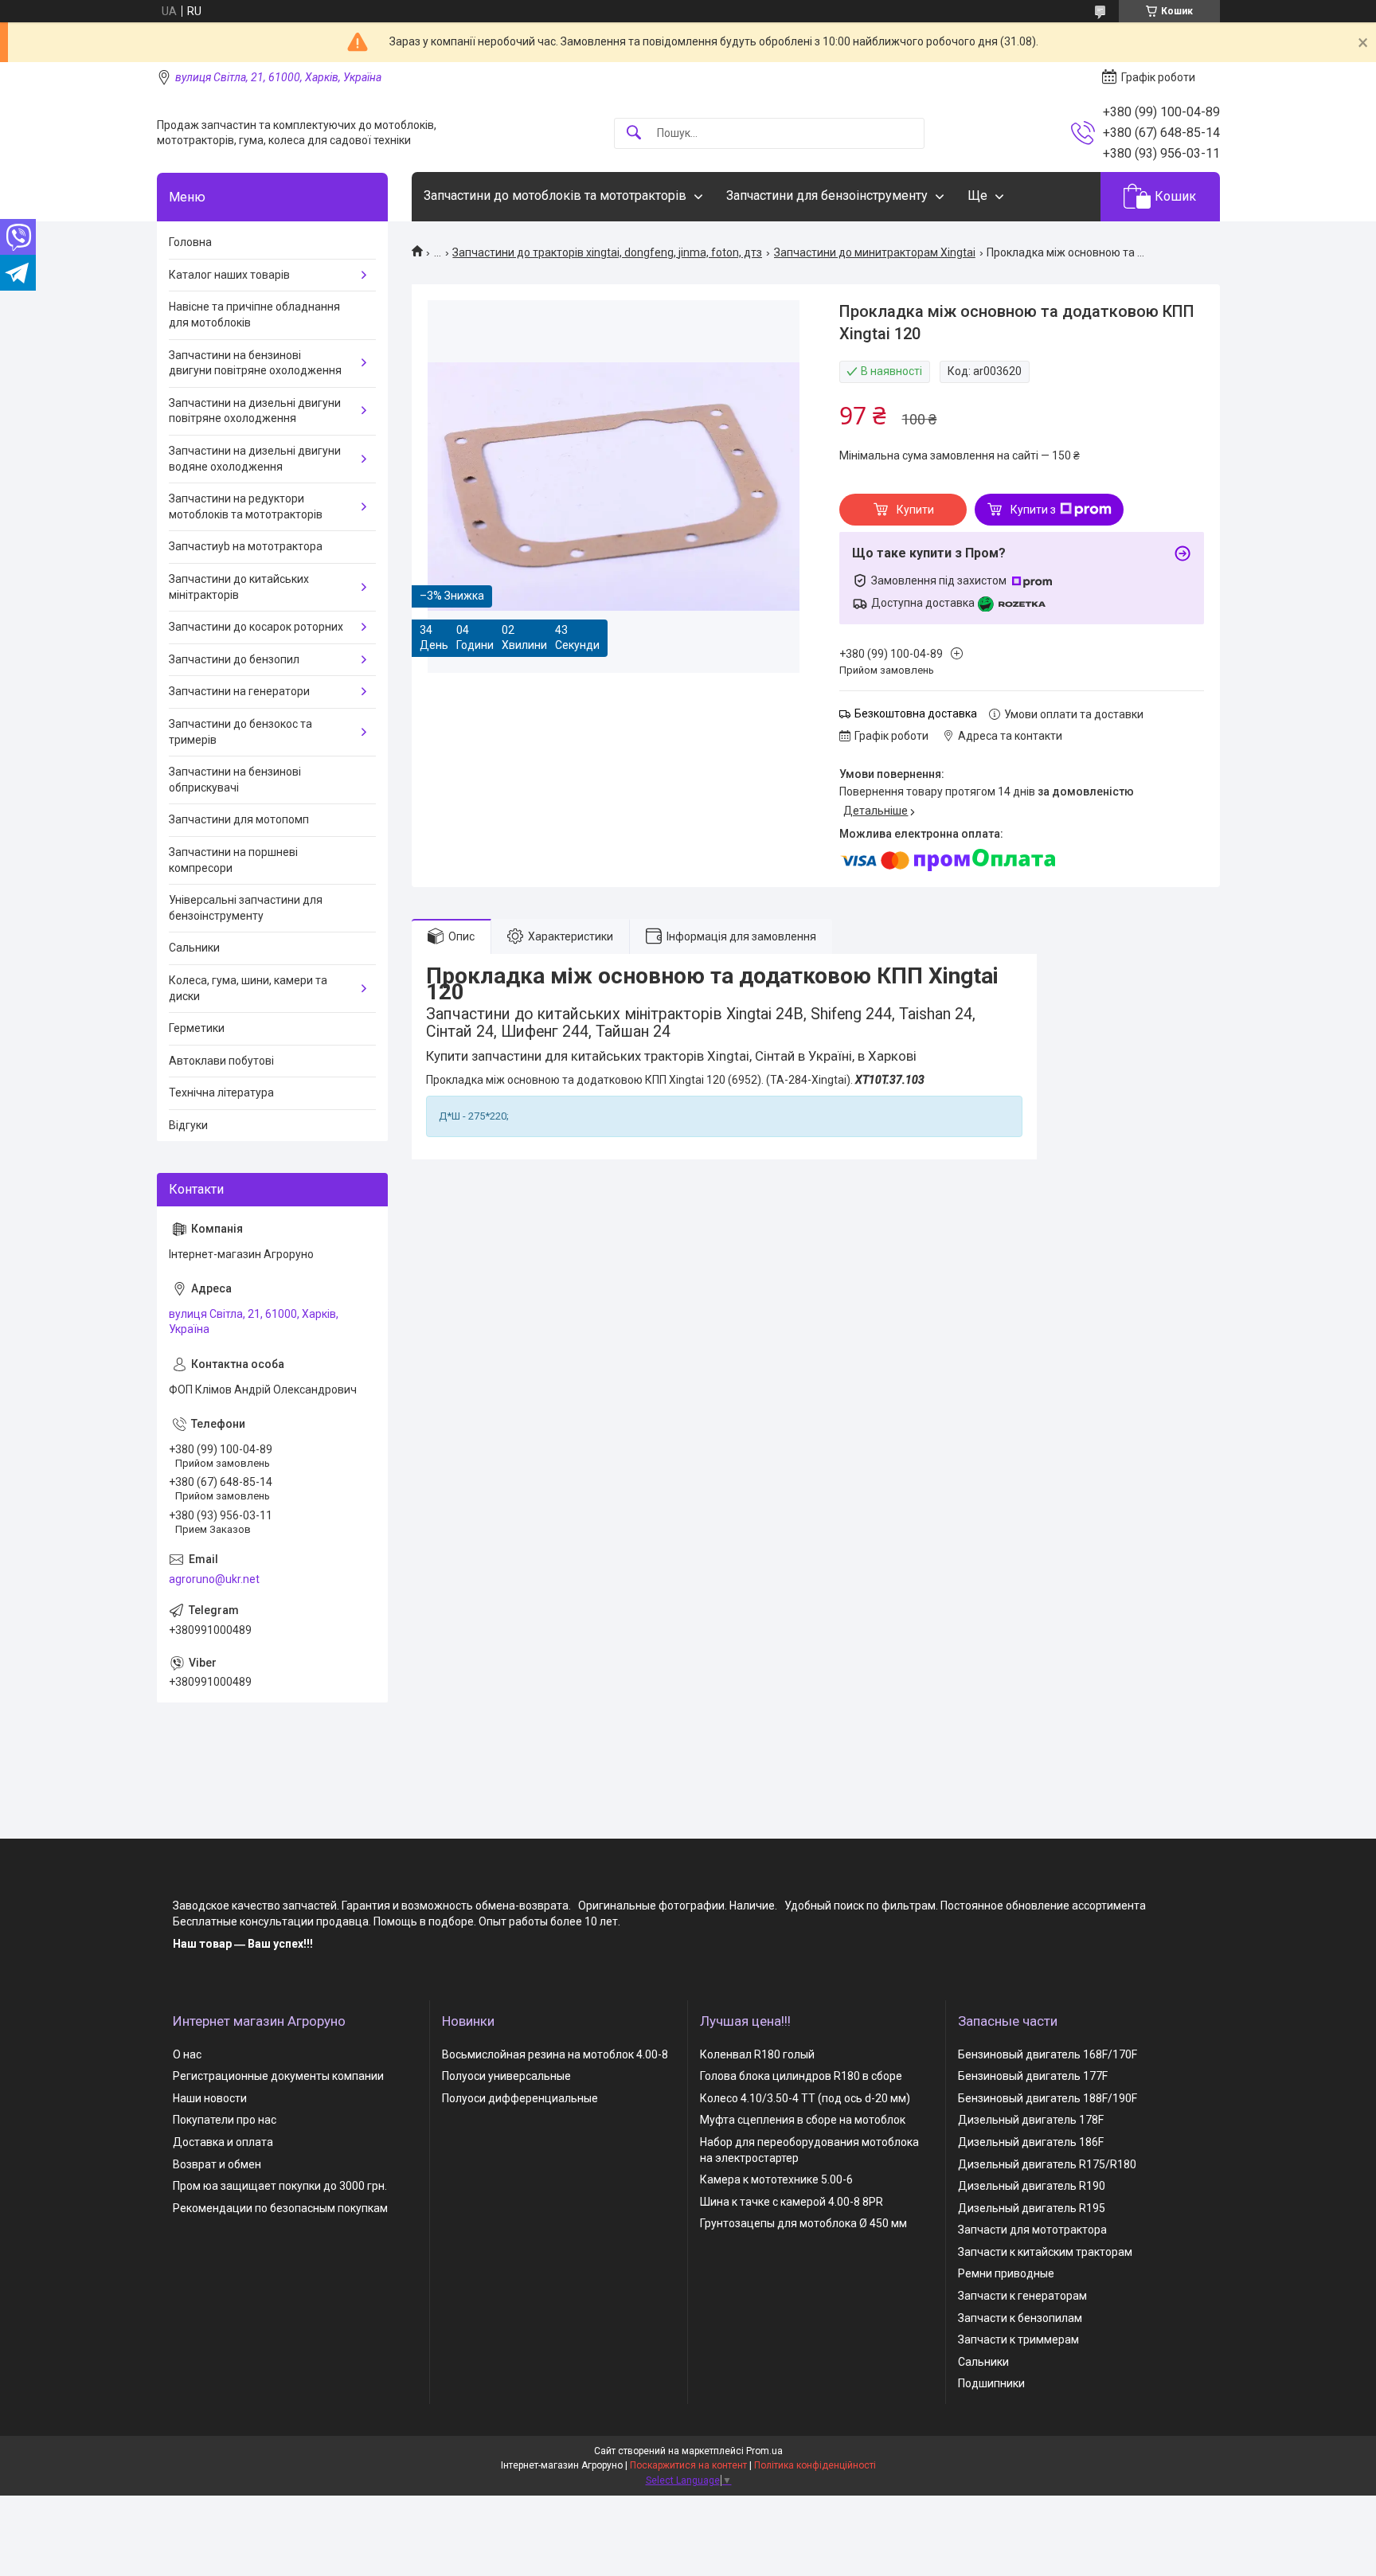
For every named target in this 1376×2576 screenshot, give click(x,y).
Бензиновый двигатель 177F (1033, 2076)
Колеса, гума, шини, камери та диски (248, 988)
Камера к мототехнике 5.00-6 (776, 2179)
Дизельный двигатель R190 (1032, 2186)
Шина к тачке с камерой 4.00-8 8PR (792, 2202)
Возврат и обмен (217, 2164)
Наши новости (210, 2098)
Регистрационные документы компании (278, 2076)
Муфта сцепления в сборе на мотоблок (803, 2120)
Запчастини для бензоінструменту (827, 195)
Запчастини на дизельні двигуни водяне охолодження (255, 459)
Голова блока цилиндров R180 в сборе (801, 2076)
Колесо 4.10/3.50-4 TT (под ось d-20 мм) (805, 2098)
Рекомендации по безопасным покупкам (280, 2208)
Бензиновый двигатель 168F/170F (1048, 2054)
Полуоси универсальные (506, 2076)
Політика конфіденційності (815, 2465)
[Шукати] (634, 133)
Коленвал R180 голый (757, 2054)
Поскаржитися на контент (688, 2465)
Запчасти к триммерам (1018, 2340)
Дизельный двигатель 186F (1031, 2142)
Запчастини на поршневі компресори (233, 860)
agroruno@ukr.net (214, 1579)
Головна (190, 242)
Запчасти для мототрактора (1032, 2230)
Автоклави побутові (221, 1061)
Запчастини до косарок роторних (256, 627)
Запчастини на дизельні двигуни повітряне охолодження (255, 411)
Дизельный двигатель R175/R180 (1047, 2164)
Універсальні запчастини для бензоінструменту (246, 908)
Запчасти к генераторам (1022, 2296)
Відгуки (188, 1125)
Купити (915, 510)
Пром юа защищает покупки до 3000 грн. (280, 2186)
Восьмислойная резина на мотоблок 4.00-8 (555, 2054)
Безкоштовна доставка (916, 713)
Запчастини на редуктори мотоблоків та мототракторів (246, 506)
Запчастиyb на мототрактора (246, 546)
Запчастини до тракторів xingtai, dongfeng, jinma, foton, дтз (607, 252)
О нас (187, 2054)
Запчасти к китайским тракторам (1045, 2252)
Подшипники (991, 2383)
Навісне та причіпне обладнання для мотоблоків (254, 315)
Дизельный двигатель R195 (1032, 2208)
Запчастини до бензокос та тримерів (240, 732)
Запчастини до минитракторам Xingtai (875, 252)
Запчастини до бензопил (234, 659)
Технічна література (221, 1093)
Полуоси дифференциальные (520, 2098)
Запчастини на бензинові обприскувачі (235, 780)
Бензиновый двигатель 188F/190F (1048, 2098)
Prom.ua (764, 2451)
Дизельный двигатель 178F (1031, 2120)
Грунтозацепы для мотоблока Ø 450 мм (803, 2223)
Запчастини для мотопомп (239, 819)
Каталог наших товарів (229, 275)
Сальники (194, 948)
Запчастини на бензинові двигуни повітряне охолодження (255, 363)
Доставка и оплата (223, 2142)
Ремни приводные (1006, 2273)
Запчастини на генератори (239, 691)
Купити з (1033, 510)
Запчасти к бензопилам (1020, 2318)
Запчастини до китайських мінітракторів (239, 587)
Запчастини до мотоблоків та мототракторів (555, 195)
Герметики (197, 1028)
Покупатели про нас (225, 2120)
